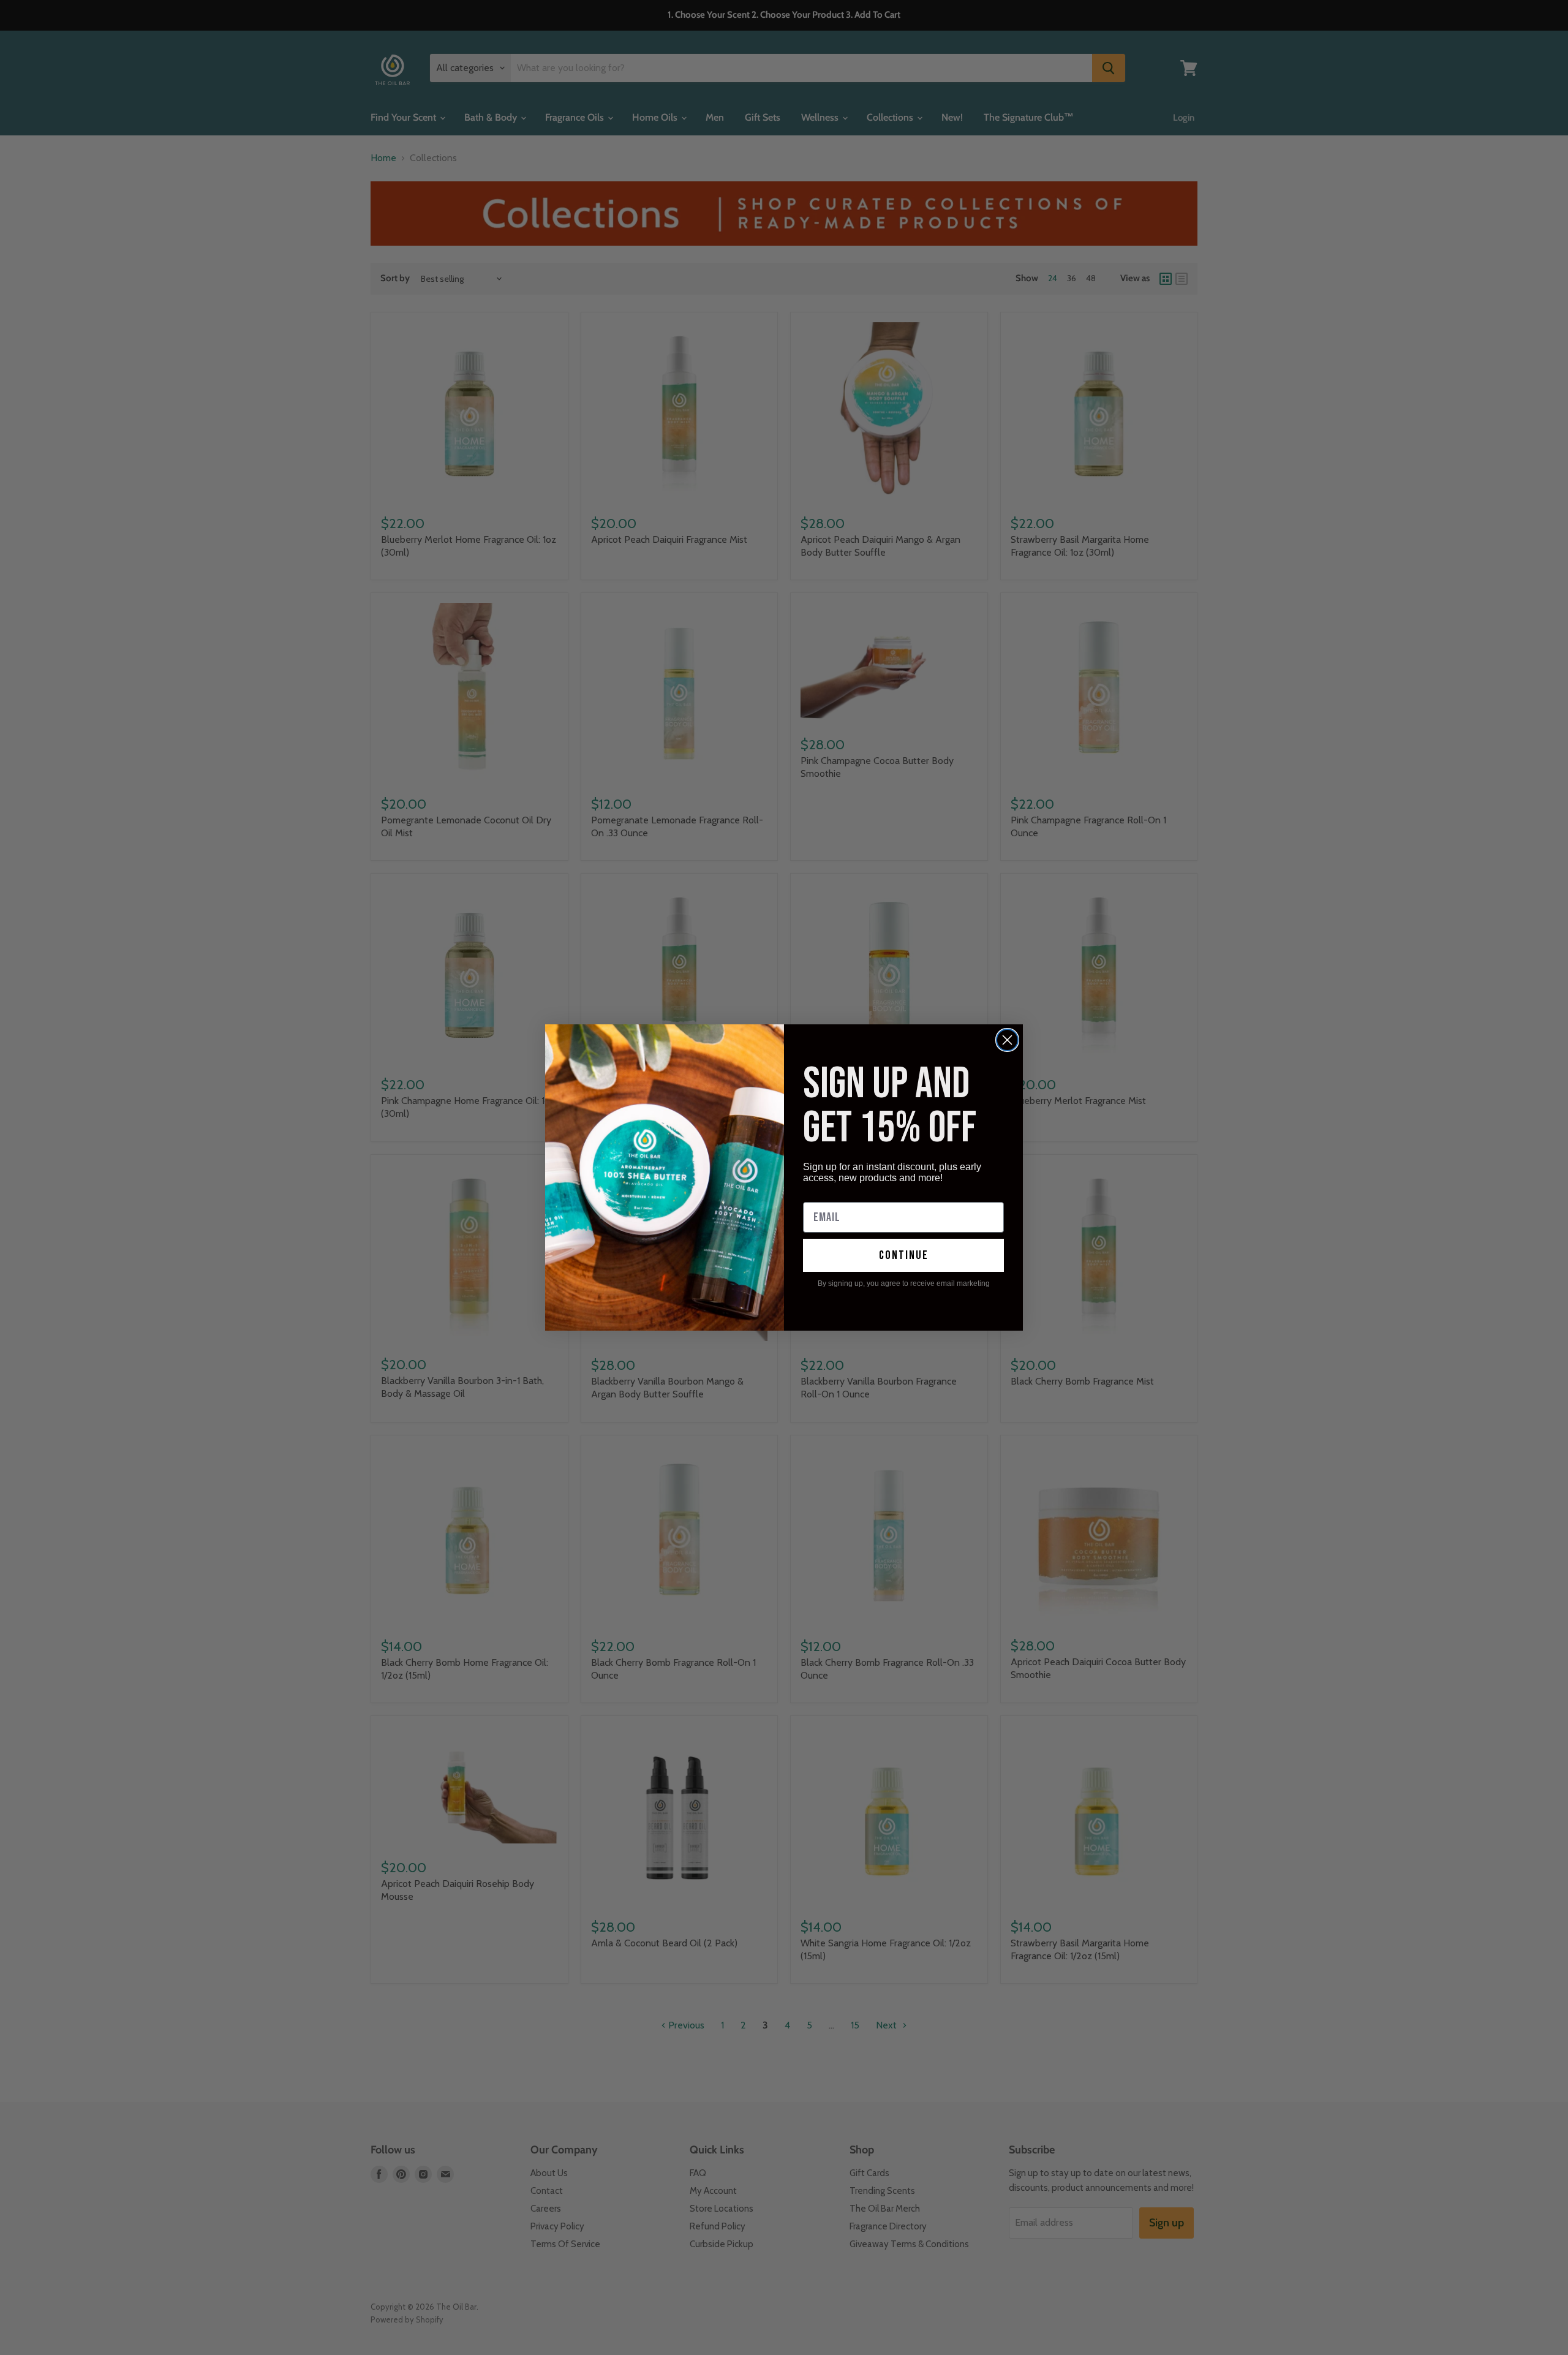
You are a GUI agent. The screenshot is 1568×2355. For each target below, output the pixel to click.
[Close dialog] (1007, 1040)
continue (904, 1255)
